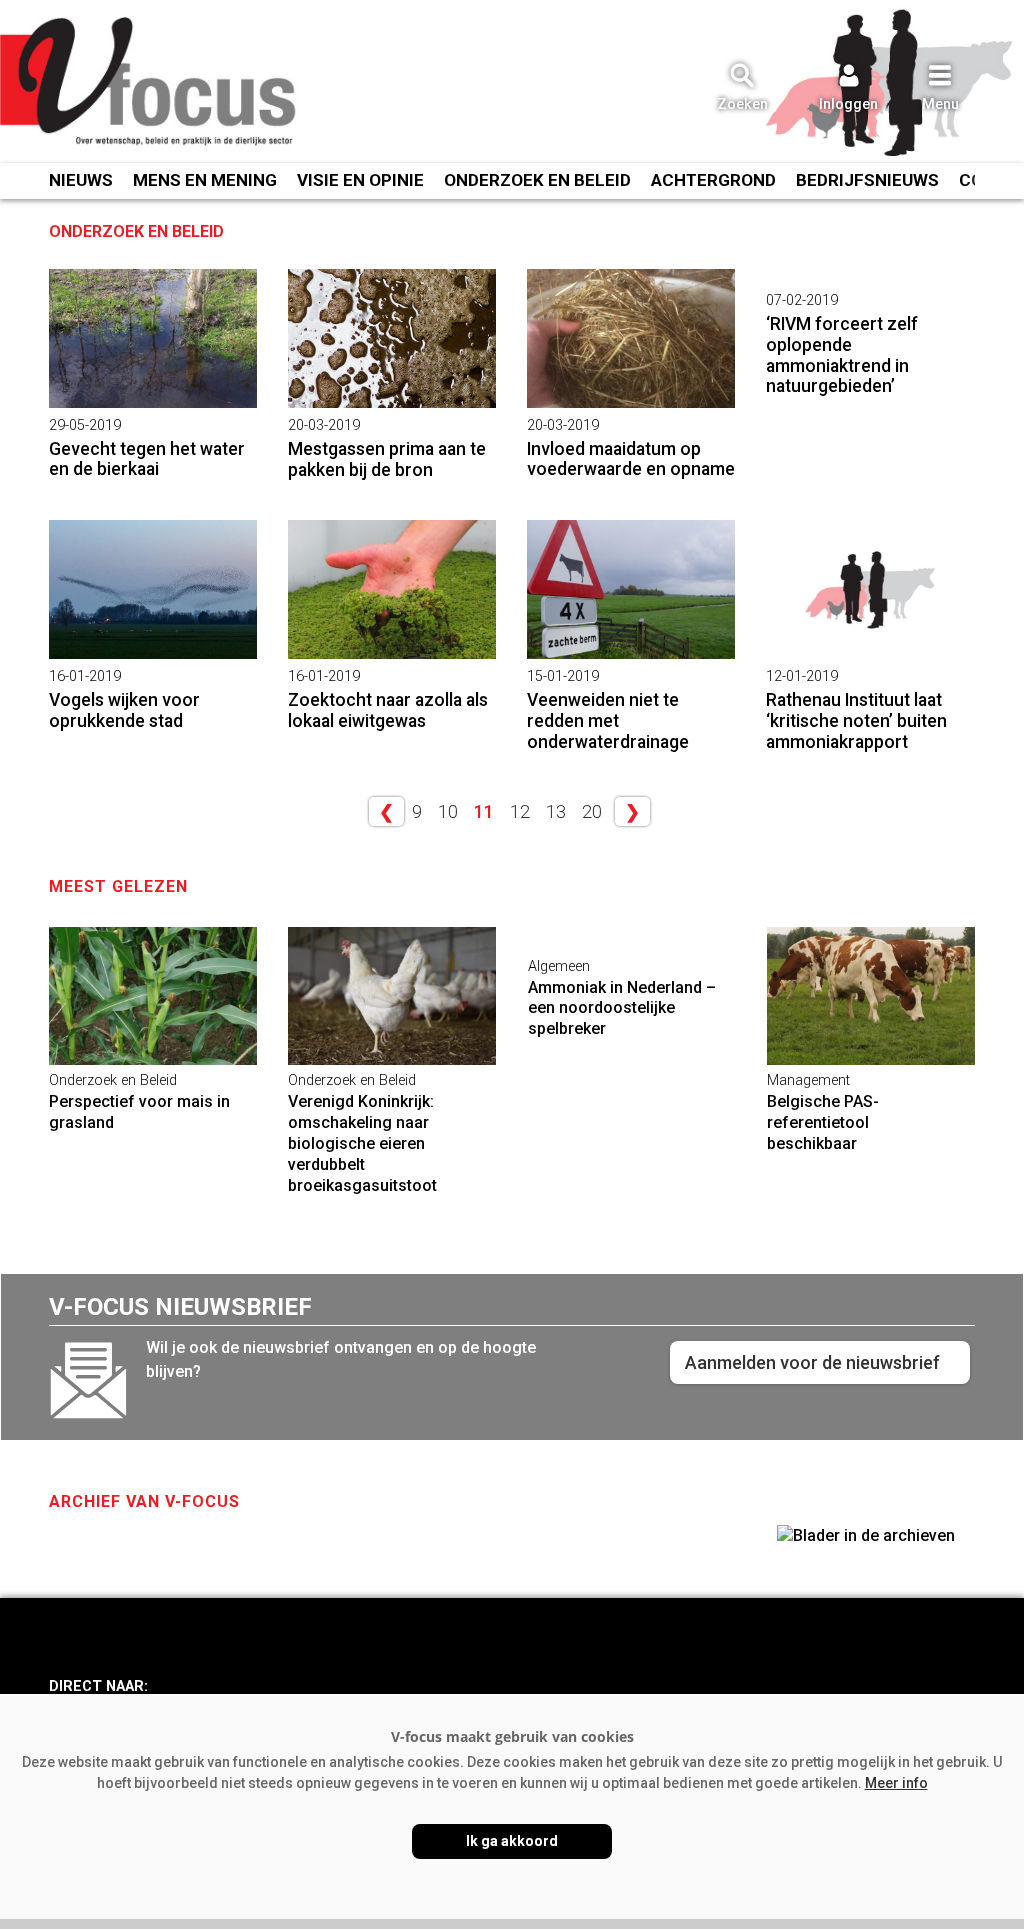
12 (520, 811)
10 (448, 811)
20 (592, 811)
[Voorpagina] (150, 83)
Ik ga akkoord (512, 1841)
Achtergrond (713, 180)
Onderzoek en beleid (537, 180)
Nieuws (81, 180)
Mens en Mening (205, 180)
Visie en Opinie (360, 180)
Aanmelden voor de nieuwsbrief (812, 1362)
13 (556, 811)
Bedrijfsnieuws (867, 180)
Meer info (896, 1783)
